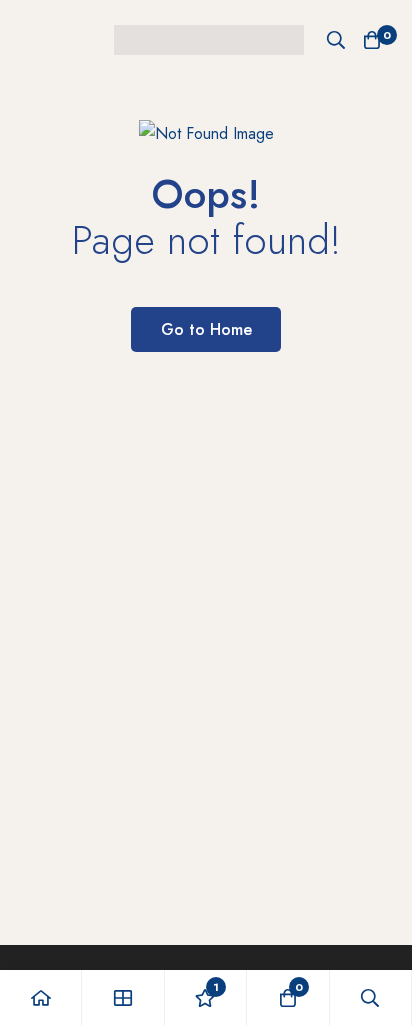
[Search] (336, 40)
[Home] (41, 997)
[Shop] (123, 997)
